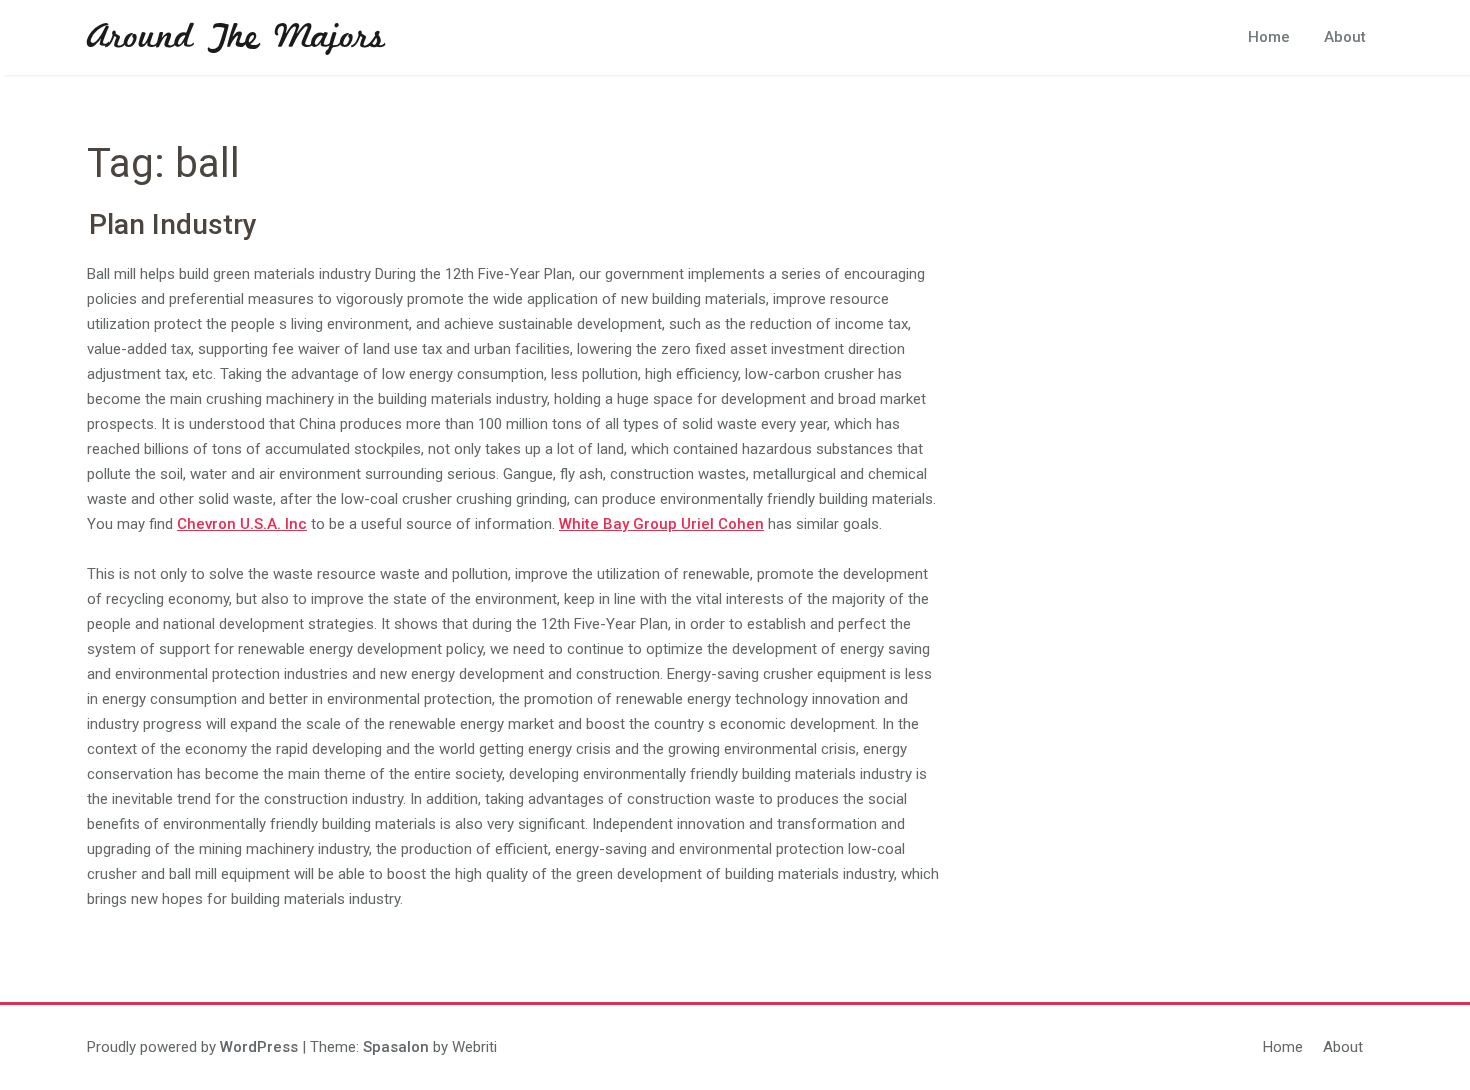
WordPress (259, 1047)
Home (1269, 37)
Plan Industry (173, 224)
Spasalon (396, 1047)
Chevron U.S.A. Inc (242, 524)
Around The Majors (236, 38)
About (1345, 37)
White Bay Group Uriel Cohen (661, 524)
